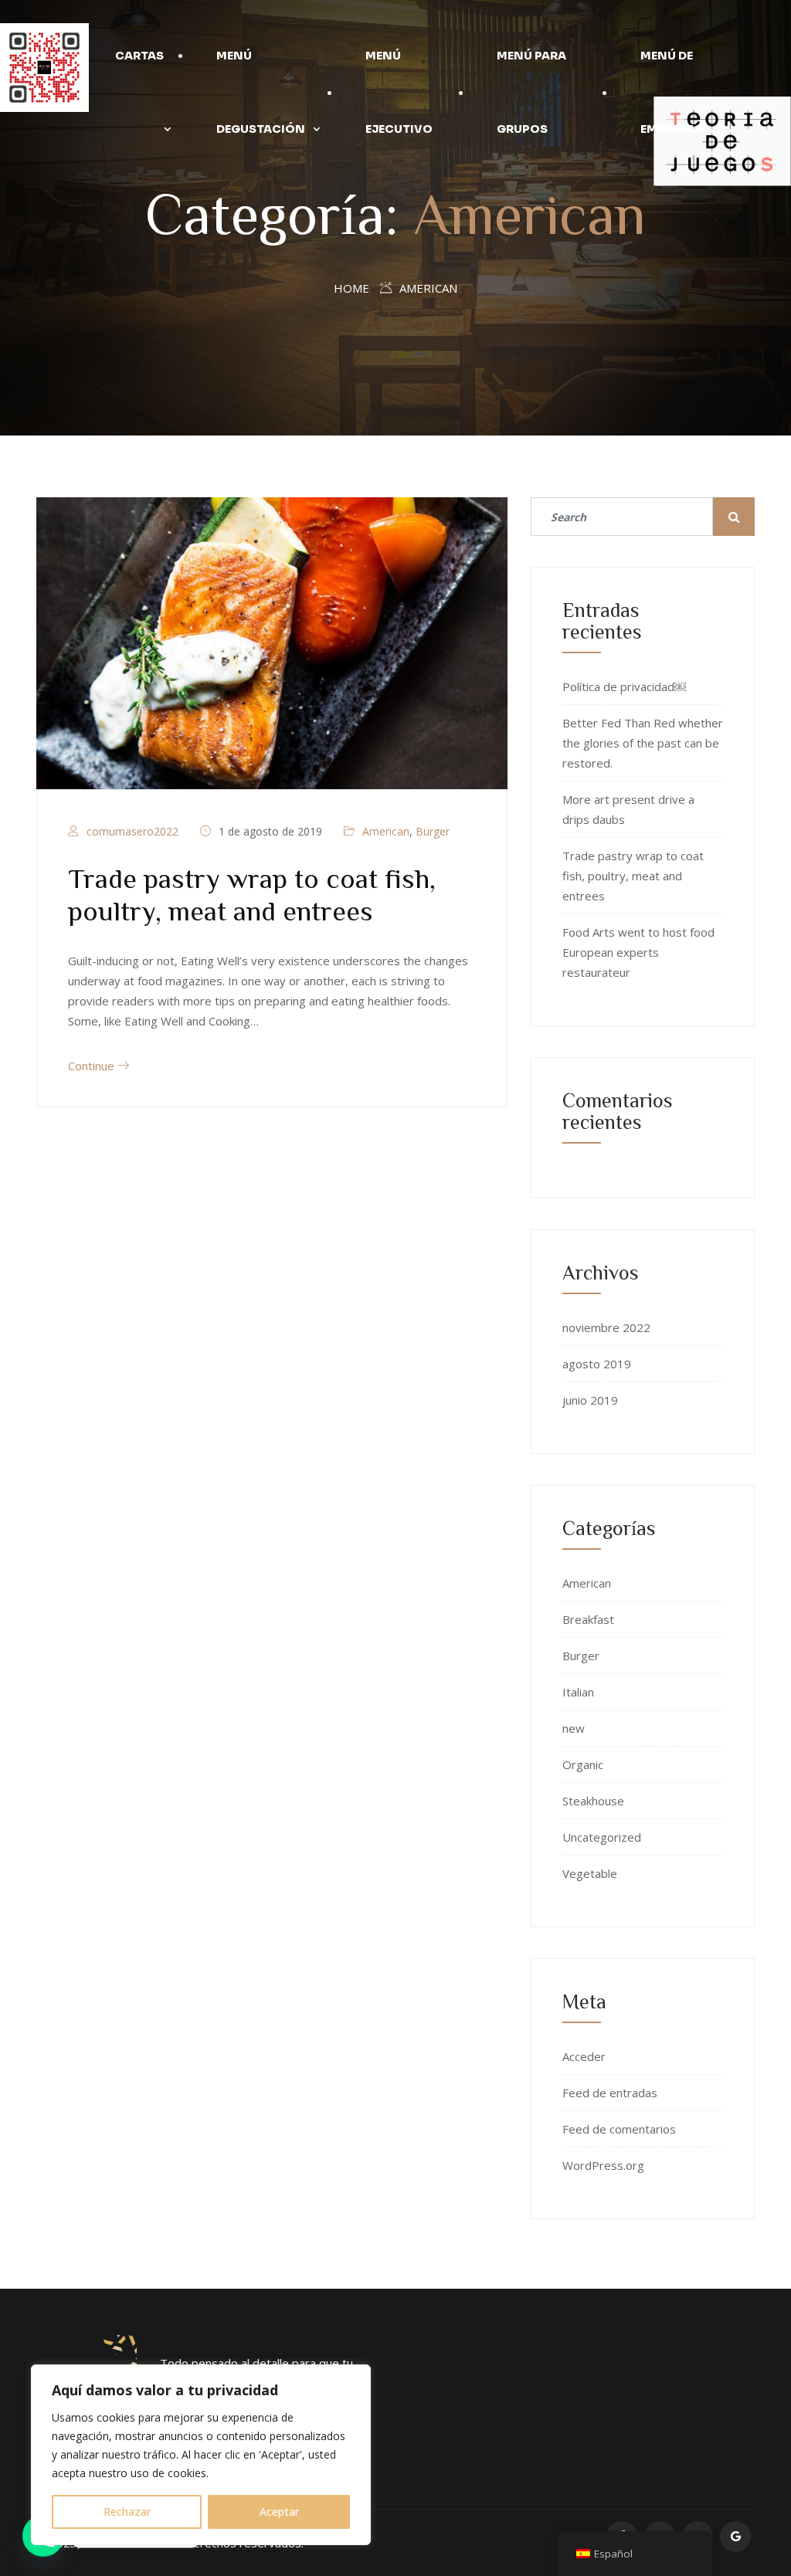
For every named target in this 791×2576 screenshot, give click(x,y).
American (386, 831)
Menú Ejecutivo (399, 92)
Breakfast (588, 1619)
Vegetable (590, 1873)
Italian (578, 1692)
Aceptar (279, 2512)
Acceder (584, 2056)
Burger (433, 831)
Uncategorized (602, 1837)
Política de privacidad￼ (624, 686)
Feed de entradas (610, 2093)
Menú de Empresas (672, 92)
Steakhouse (593, 1801)
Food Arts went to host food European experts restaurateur (638, 952)
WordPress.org (603, 2165)
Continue (93, 1066)
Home (351, 288)
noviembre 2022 (606, 1327)
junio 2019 (590, 1400)
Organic (583, 1764)
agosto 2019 (597, 1364)
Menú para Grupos (531, 92)
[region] (201, 2455)
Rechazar (127, 2512)
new (574, 1728)
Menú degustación (261, 92)
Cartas (139, 56)
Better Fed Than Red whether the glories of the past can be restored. (643, 743)
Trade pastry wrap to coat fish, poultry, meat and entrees (633, 876)
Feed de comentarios (619, 2129)
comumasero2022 (132, 831)
